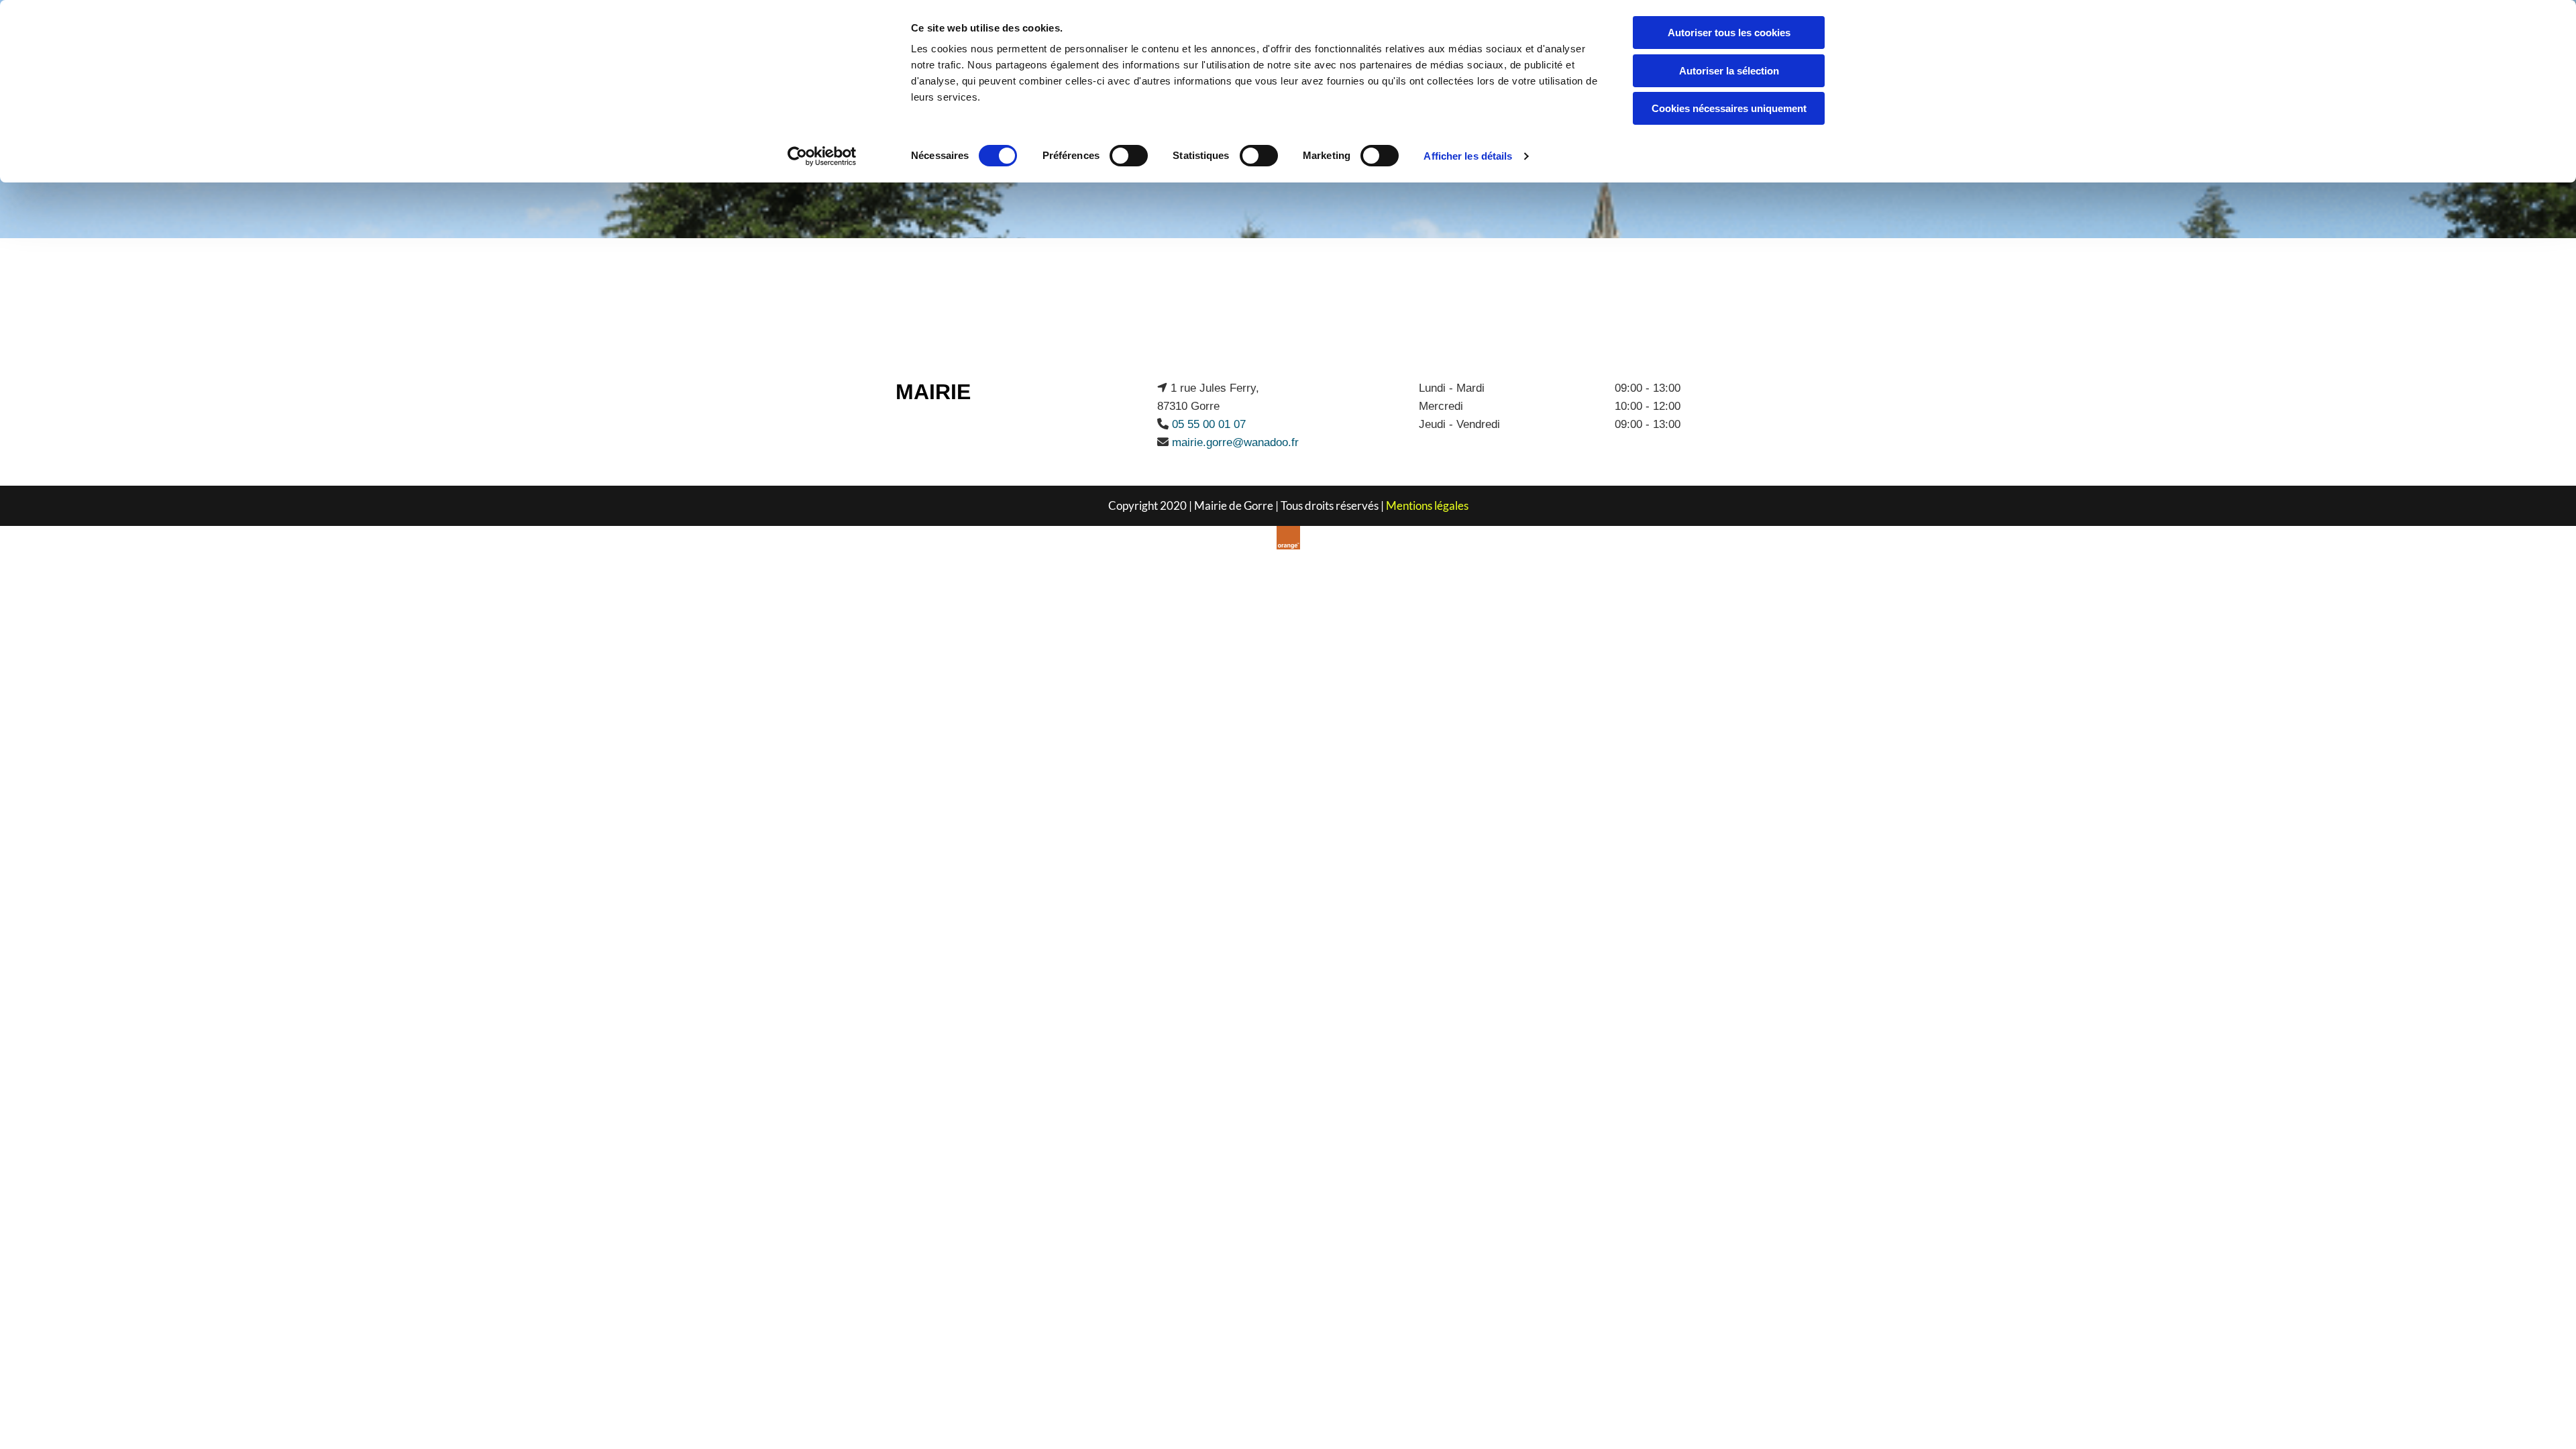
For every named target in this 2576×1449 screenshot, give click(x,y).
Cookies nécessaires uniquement (1729, 108)
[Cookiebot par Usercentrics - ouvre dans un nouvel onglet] (822, 156)
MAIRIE (933, 392)
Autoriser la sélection (1729, 71)
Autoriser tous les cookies (1729, 33)
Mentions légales (1427, 505)
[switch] (1129, 156)
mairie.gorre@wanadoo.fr (1235, 442)
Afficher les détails (1468, 156)
